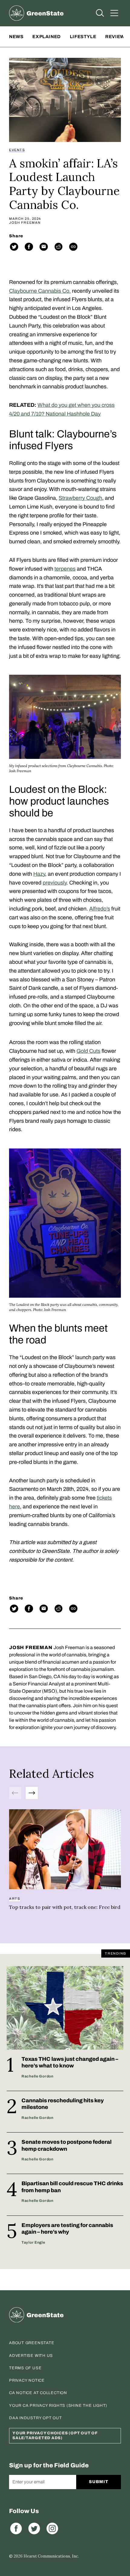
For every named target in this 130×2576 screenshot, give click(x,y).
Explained (46, 37)
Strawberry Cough (80, 498)
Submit (98, 2482)
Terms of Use (25, 2368)
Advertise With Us (31, 2356)
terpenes (65, 569)
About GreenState (32, 2343)
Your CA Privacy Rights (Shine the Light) (58, 2406)
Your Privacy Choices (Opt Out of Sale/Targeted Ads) (55, 2436)
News (16, 37)
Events (17, 150)
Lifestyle (83, 37)
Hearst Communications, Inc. (51, 2556)
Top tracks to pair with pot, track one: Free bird (65, 1907)
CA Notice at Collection (38, 2393)
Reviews (116, 37)
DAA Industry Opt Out (36, 2418)
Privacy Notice (27, 2380)
